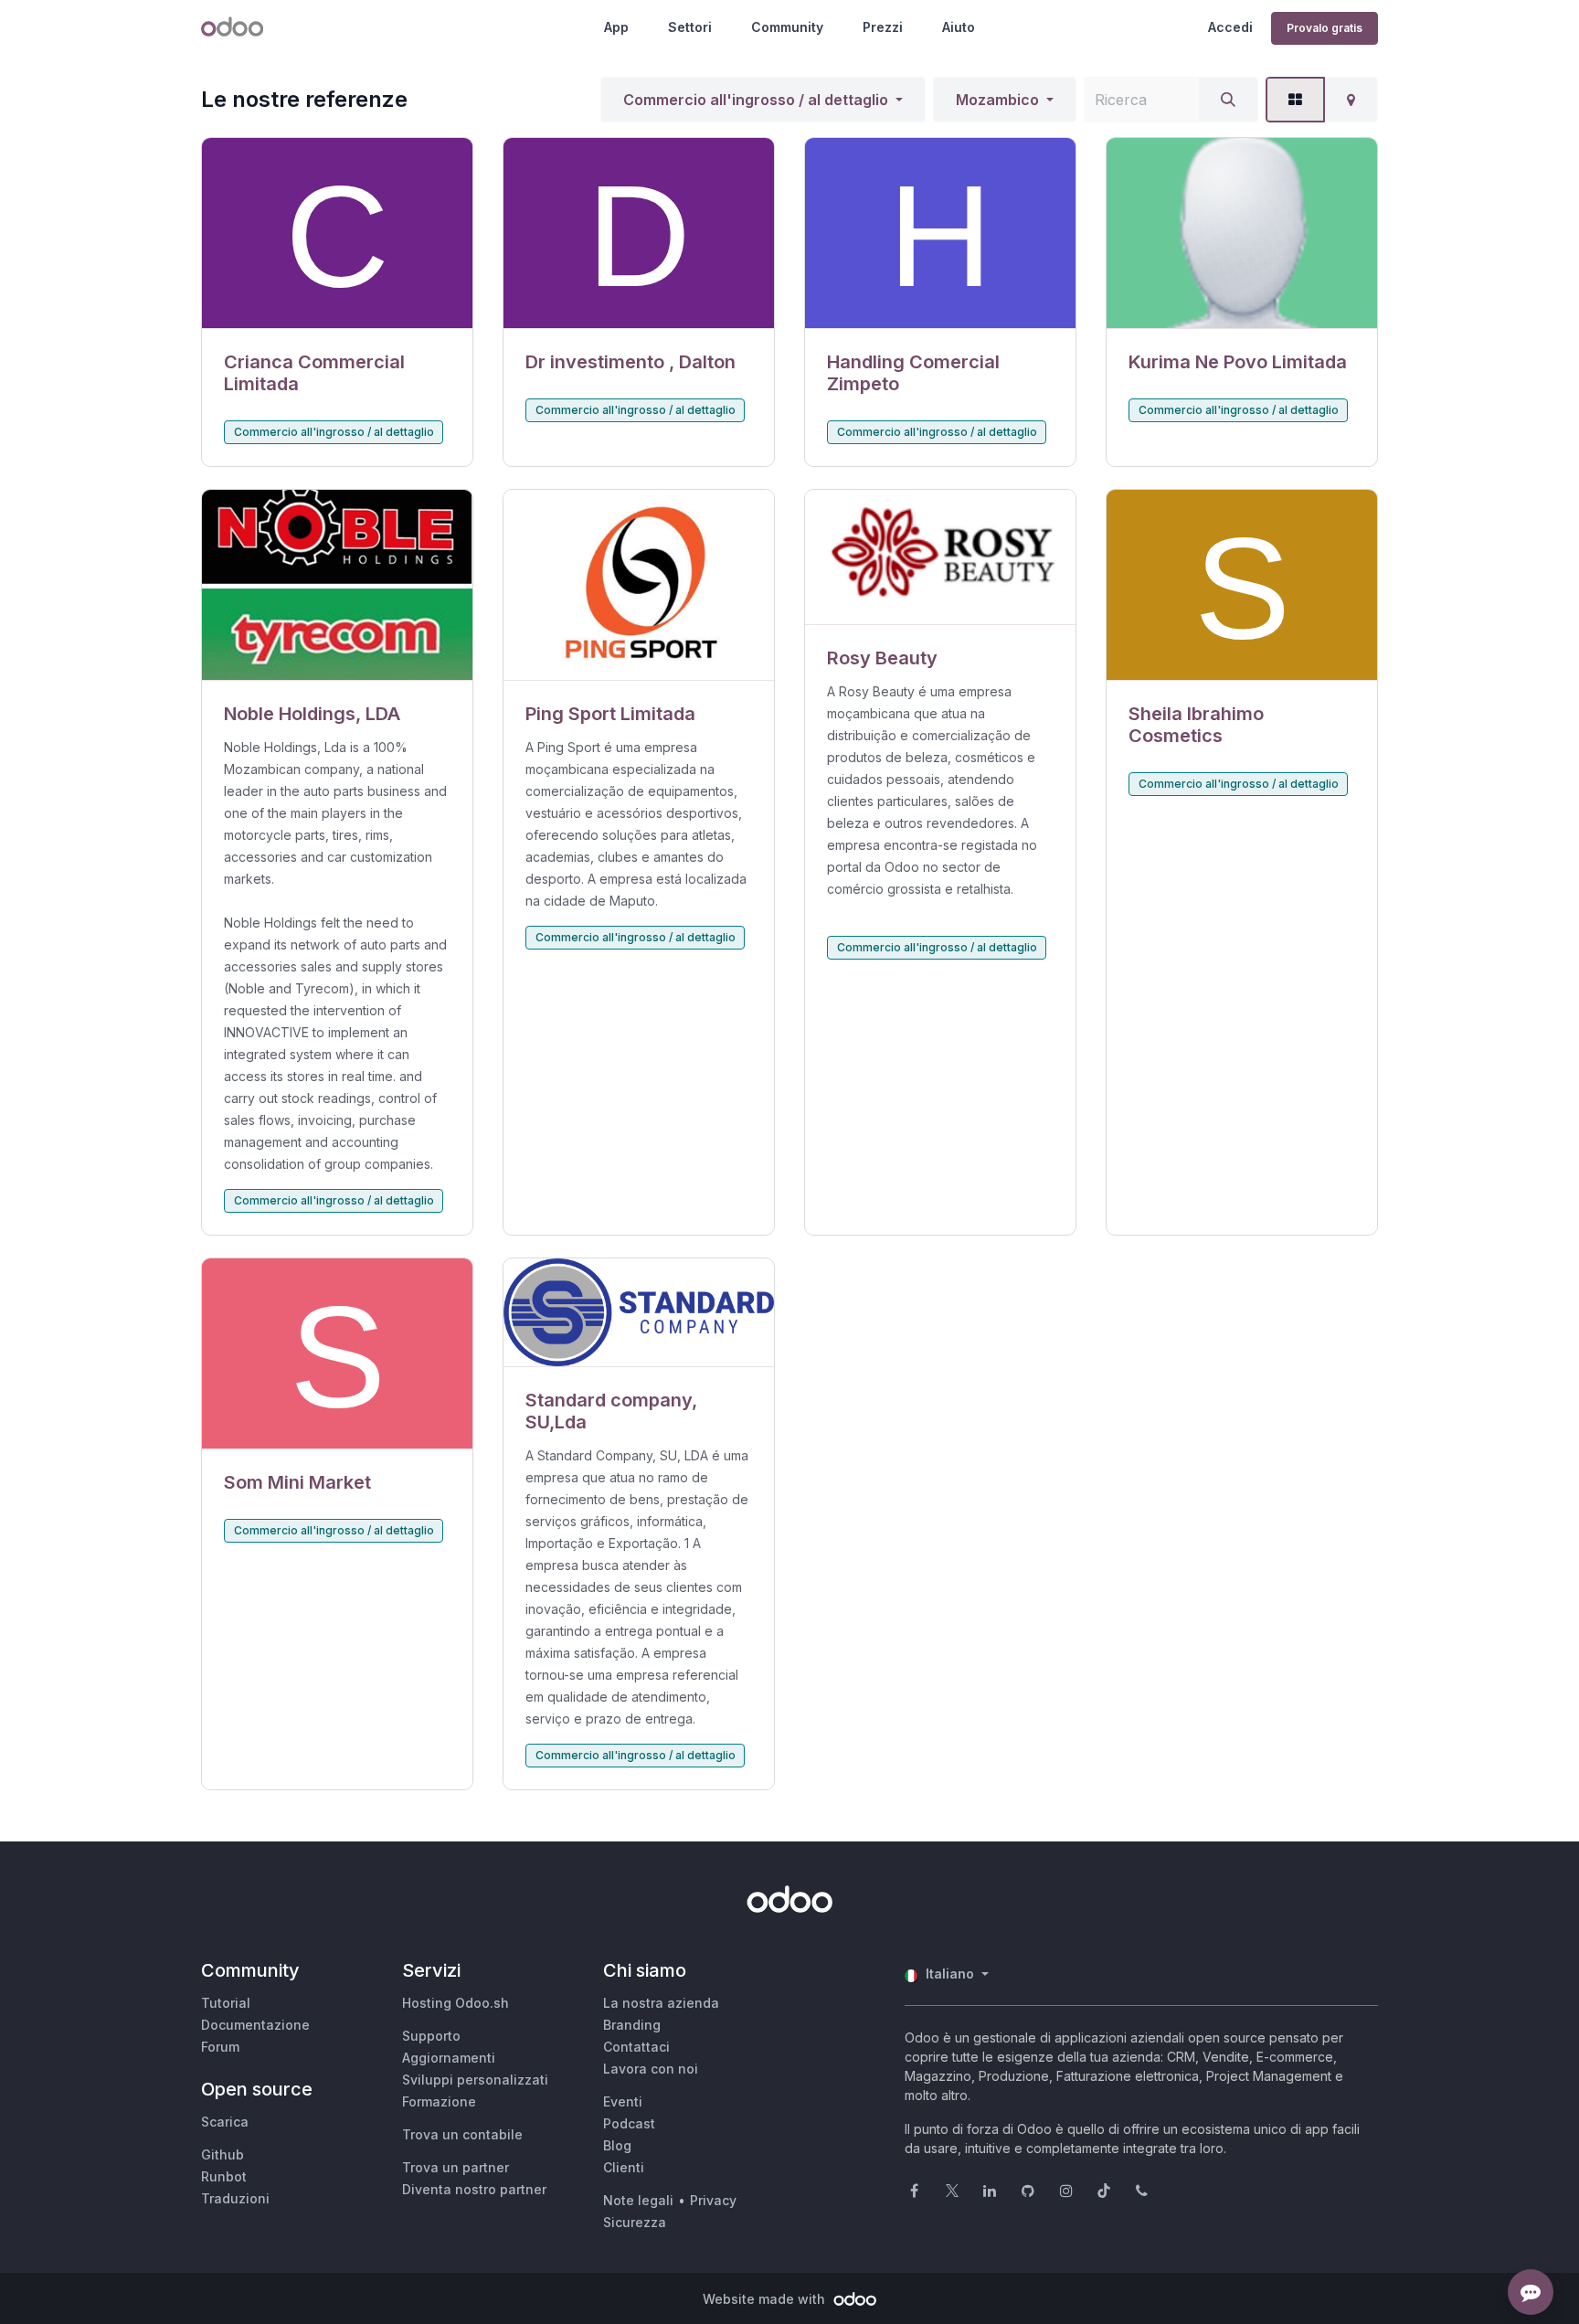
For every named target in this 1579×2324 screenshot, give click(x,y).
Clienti (624, 2167)
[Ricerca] (1228, 100)
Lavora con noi (651, 2069)
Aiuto (959, 27)
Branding (632, 2025)
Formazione (439, 2101)
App (616, 27)
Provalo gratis (1325, 28)
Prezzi (883, 27)
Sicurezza (635, 2222)
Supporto (431, 2036)
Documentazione (255, 2025)
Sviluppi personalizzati (475, 2080)
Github (223, 2154)
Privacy (713, 2200)
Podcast (629, 2123)
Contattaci (636, 2047)
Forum (220, 2047)
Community (787, 27)
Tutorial (226, 2003)
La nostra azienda (661, 2003)
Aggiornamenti (449, 2058)
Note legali (638, 2200)
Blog (617, 2145)
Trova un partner (456, 2167)
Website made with (766, 2299)
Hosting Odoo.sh (456, 2003)
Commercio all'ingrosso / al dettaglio (756, 100)
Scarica (225, 2122)
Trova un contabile (462, 2134)
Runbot (224, 2176)
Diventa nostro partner (474, 2189)
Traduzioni (235, 2198)
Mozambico (997, 100)
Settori (690, 27)
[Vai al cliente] (337, 233)
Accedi (1230, 27)
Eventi (623, 2101)
